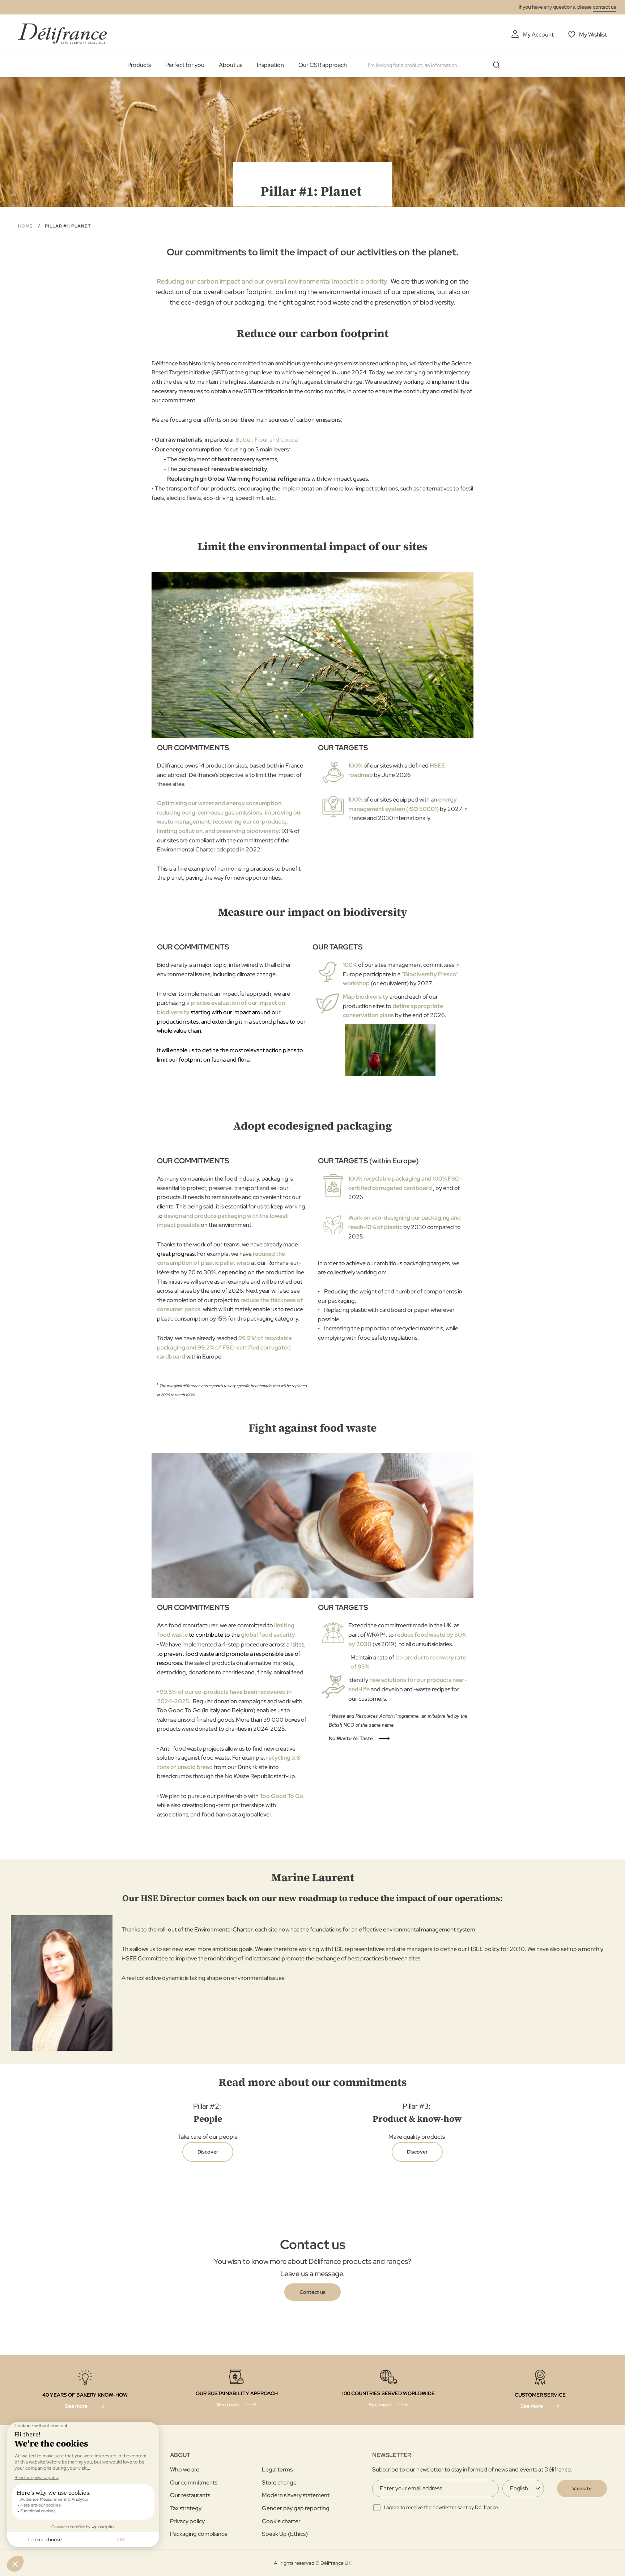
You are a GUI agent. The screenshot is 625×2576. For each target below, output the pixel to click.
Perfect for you (185, 65)
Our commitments (194, 2483)
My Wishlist (593, 35)
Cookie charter (281, 2521)
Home (26, 226)
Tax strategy (186, 2508)
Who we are (185, 2469)
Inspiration (270, 65)
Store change (279, 2483)
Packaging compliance (199, 2534)
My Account (538, 35)
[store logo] (62, 33)
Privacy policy (187, 2521)
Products (139, 65)
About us (231, 65)
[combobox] (437, 65)
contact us (604, 7)
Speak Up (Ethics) (285, 2534)
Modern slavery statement (296, 2495)
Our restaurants (190, 2495)
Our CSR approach (323, 65)
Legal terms (277, 2469)
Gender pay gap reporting (296, 2508)
